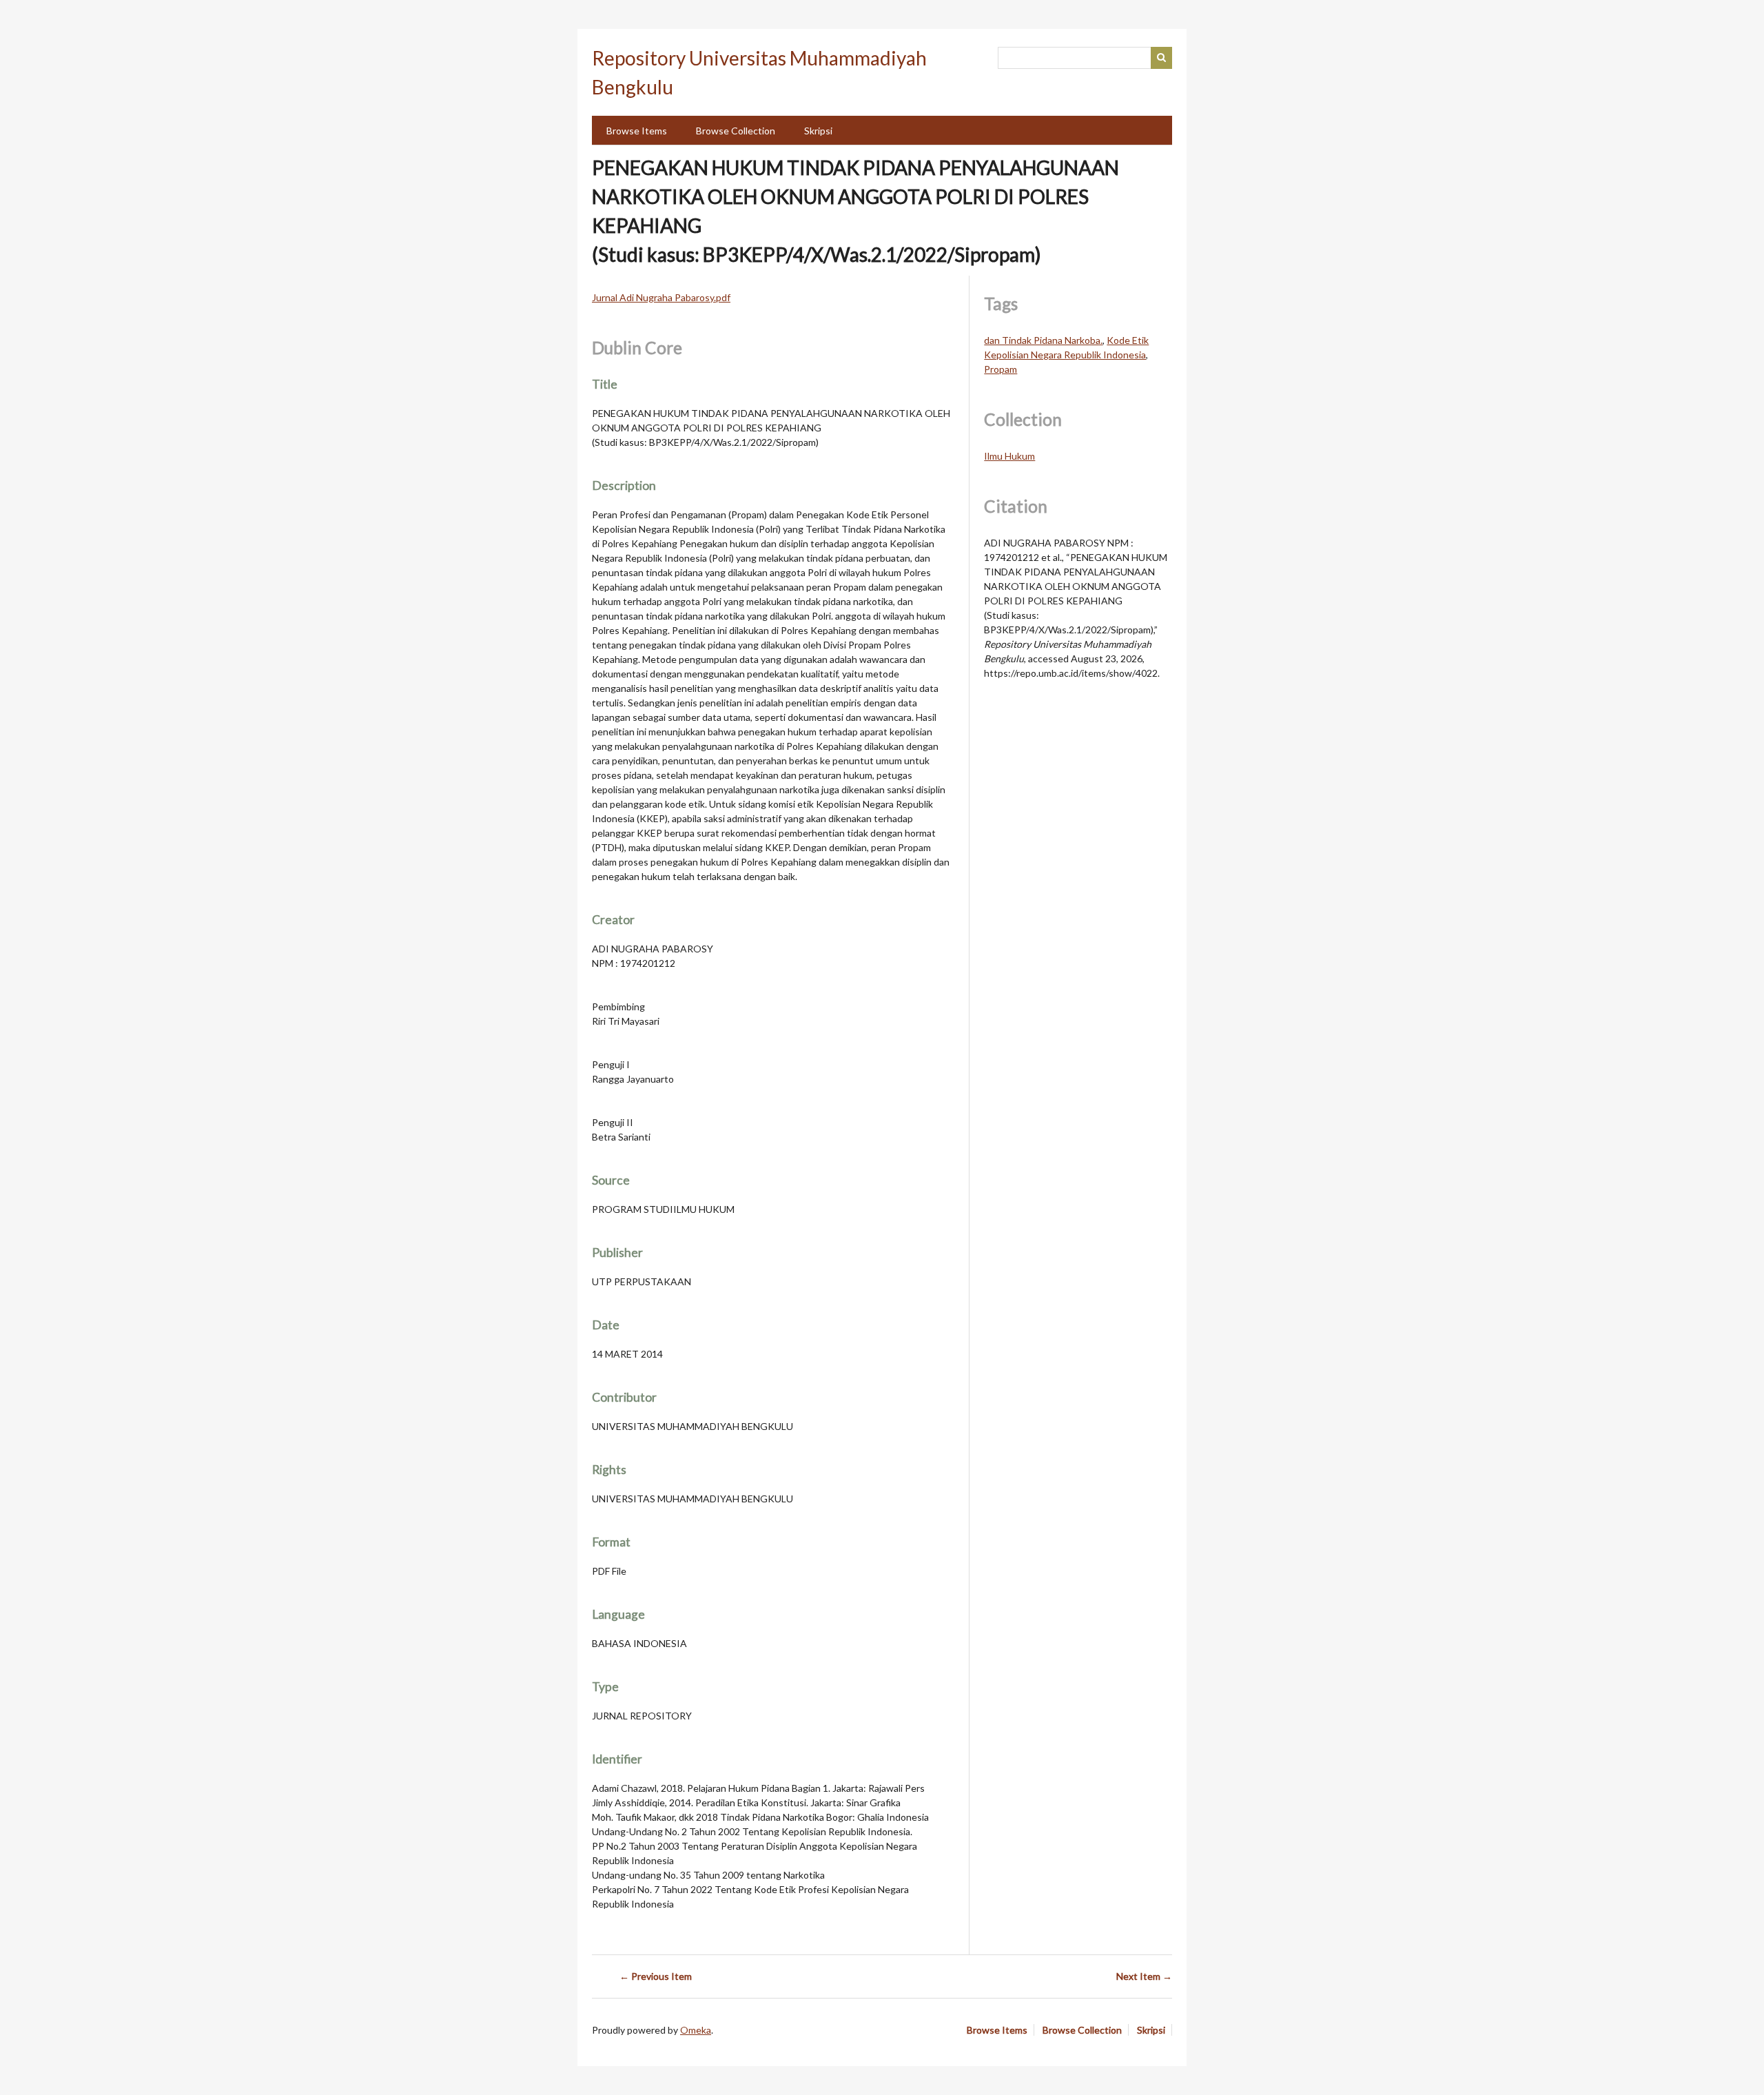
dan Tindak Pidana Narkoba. (1043, 340)
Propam (1001, 369)
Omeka (696, 2030)
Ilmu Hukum (1009, 456)
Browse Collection (736, 131)
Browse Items (637, 131)
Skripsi (818, 131)
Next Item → (1144, 1976)
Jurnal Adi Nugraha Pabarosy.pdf (661, 297)
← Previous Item (656, 1976)
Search (1162, 58)
